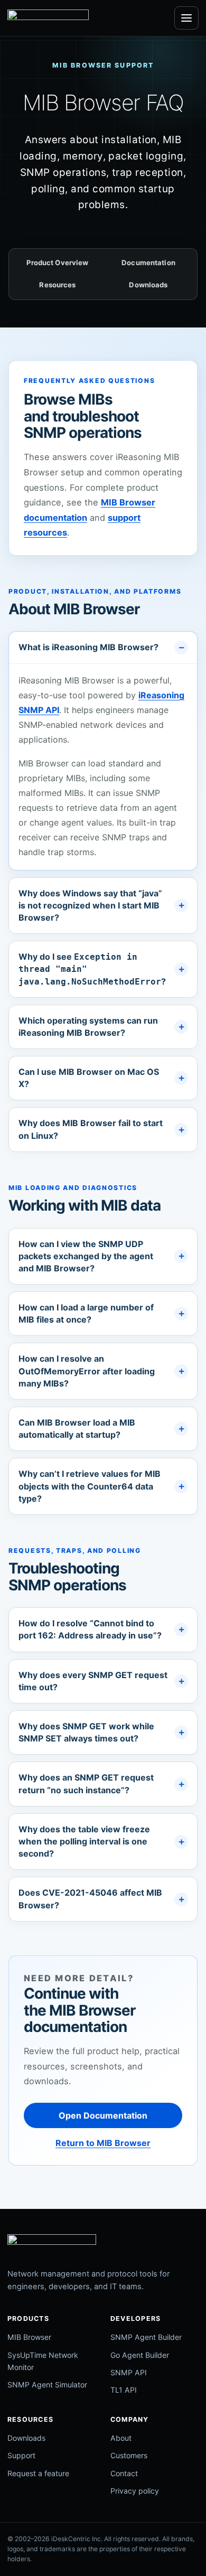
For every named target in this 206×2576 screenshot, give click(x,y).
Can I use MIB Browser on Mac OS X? (89, 1078)
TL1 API (124, 2390)
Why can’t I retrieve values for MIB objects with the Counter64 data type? (90, 1486)
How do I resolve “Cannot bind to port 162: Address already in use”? (90, 1629)
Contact (124, 2473)
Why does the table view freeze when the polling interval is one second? (84, 1841)
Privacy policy (135, 2491)
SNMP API (129, 2372)
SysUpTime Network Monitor (43, 2361)
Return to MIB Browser (103, 2143)
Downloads (148, 285)
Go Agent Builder (140, 2355)
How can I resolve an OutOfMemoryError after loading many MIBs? (87, 1371)
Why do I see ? (92, 969)
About (121, 2438)
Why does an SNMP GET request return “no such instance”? (86, 1783)
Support (21, 2455)
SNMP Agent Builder (146, 2337)
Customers (129, 2455)
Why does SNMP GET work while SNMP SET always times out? (86, 1732)
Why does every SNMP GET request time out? (93, 1681)
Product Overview (57, 263)
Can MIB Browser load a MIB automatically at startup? (77, 1428)
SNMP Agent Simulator (47, 2385)
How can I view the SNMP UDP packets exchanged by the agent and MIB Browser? (86, 1256)
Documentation (148, 263)
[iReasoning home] (48, 18)
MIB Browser (29, 2337)
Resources (57, 285)
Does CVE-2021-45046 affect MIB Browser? (90, 1899)
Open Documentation (103, 2115)
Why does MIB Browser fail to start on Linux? (91, 1129)
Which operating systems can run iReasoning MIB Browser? (88, 1027)
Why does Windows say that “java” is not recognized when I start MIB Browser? (90, 905)
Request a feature (38, 2473)
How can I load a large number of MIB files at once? (86, 1313)
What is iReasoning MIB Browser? (88, 647)
